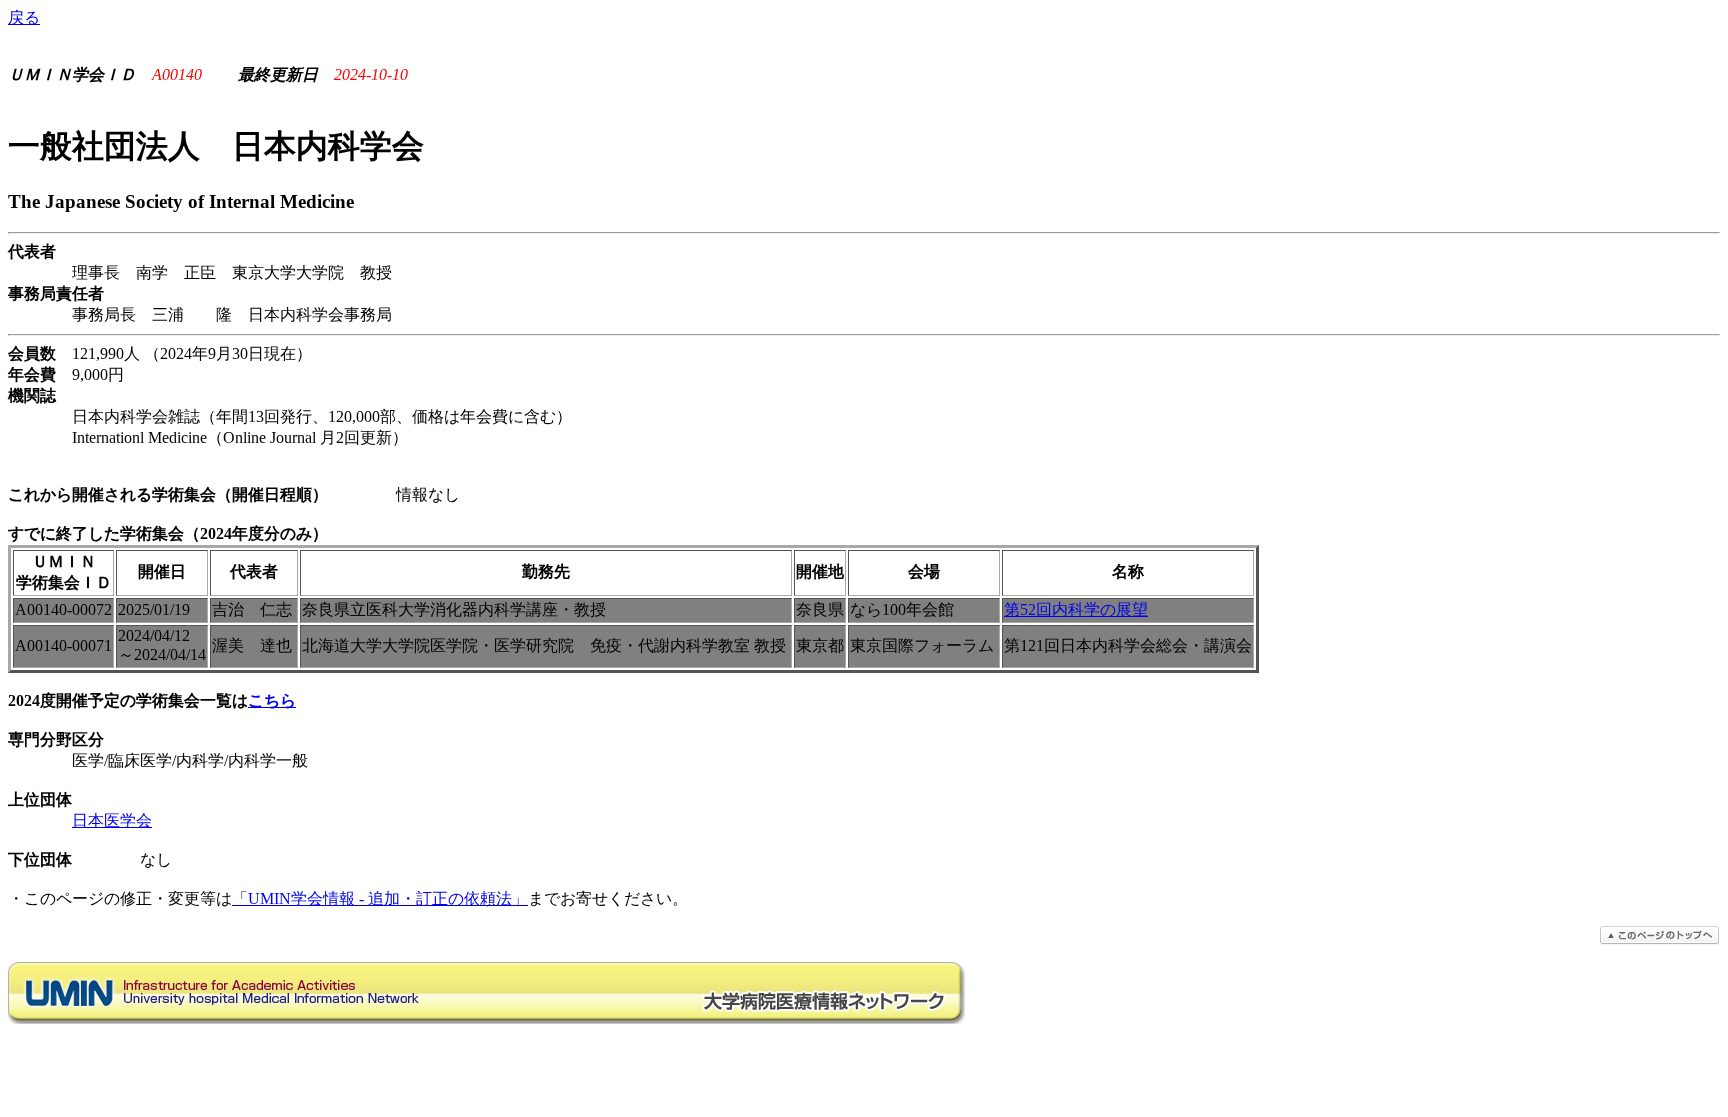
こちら (272, 700)
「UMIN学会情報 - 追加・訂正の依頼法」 (380, 898)
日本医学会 (112, 820)
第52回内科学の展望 (1076, 609)
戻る (24, 17)
